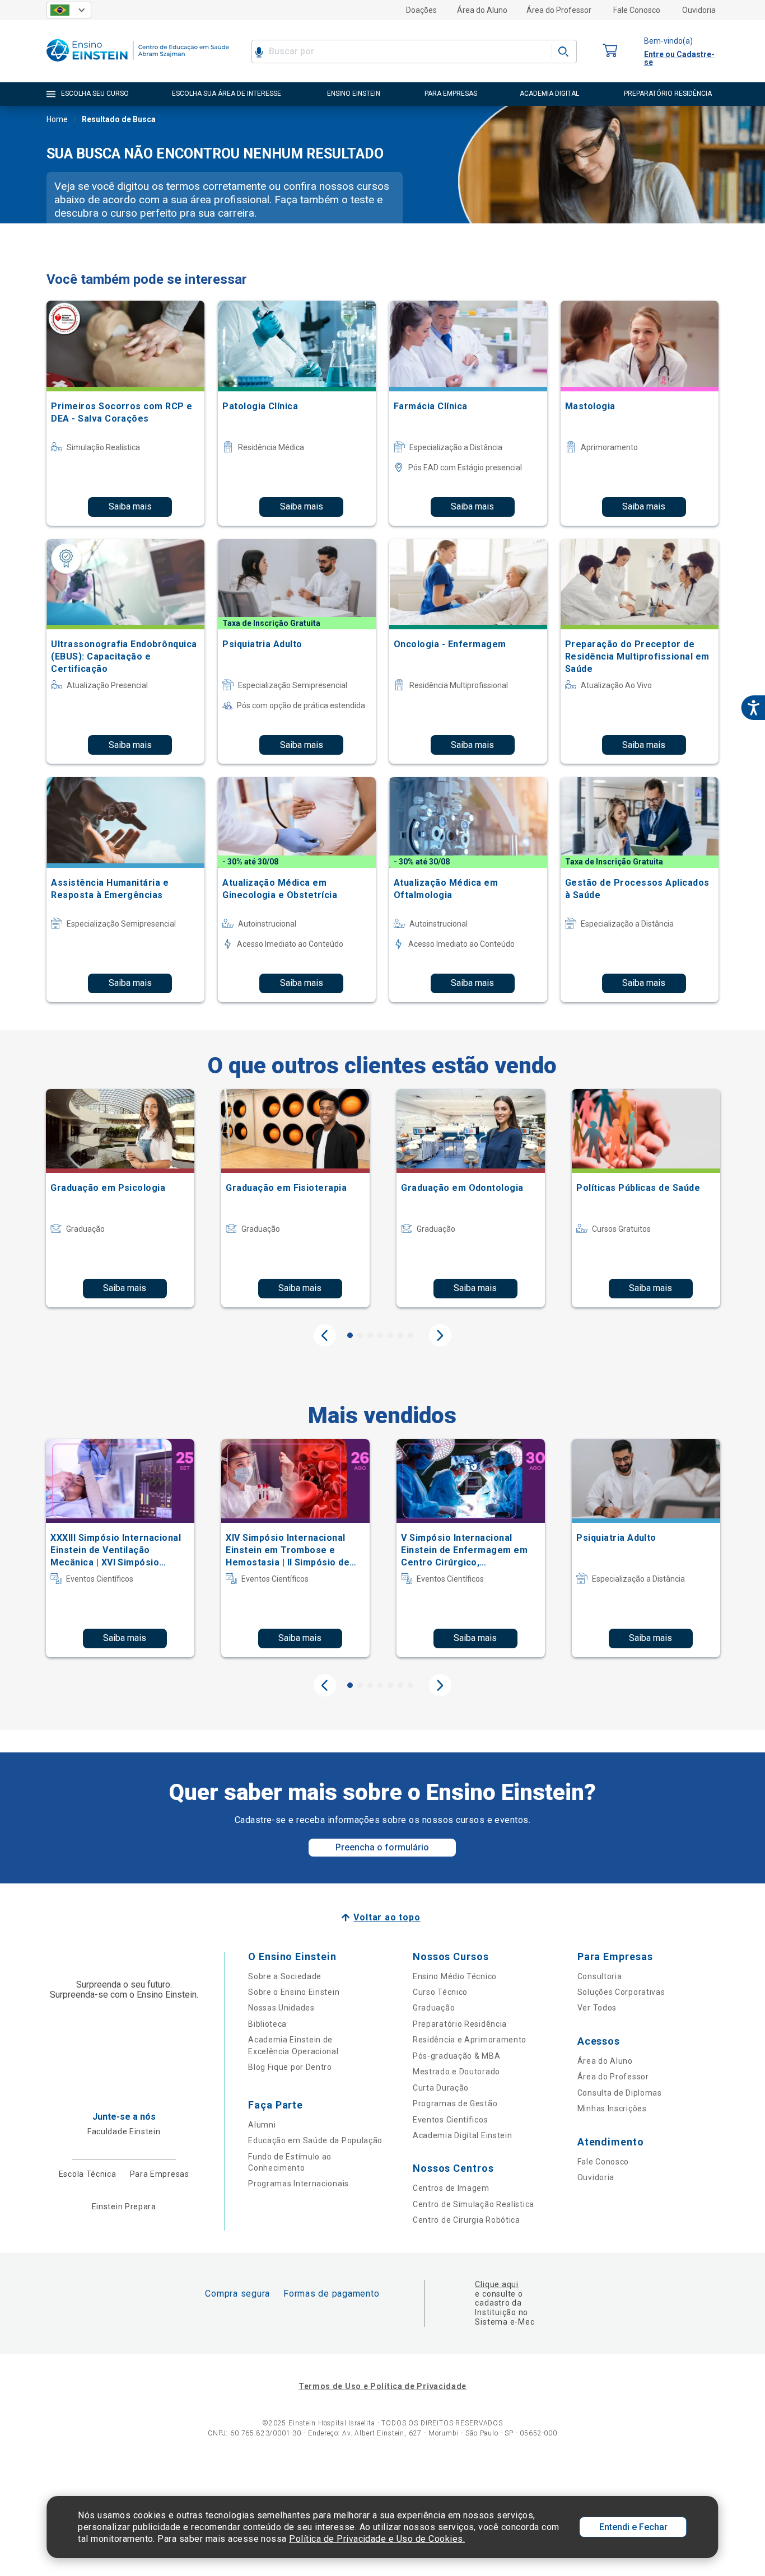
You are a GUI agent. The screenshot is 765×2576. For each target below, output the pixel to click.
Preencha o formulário (382, 1847)
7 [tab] (411, 1335)
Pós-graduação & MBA (456, 2056)
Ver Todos (597, 2008)
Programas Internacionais (298, 2184)
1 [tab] (350, 1335)
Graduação (434, 2008)
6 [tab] (400, 1335)
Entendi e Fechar (633, 2527)
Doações (421, 10)
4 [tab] (380, 1335)
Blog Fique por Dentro (290, 2067)
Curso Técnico (440, 1992)
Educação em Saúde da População (315, 2140)
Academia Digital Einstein (463, 2135)
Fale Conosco (637, 10)
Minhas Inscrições (612, 2109)
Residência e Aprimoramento (470, 2040)
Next (440, 1335)
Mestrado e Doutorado (456, 2072)
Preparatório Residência (460, 2024)
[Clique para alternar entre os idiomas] (69, 10)
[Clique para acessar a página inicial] (138, 64)
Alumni (262, 2125)
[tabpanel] (120, 1198)
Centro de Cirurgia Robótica (467, 2220)
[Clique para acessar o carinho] (610, 51)
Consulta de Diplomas (620, 2093)
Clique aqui (496, 2284)
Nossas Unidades (281, 2008)
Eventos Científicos (450, 2120)
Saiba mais (130, 506)
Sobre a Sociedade (285, 1976)
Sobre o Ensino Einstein (294, 1992)
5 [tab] (390, 1335)
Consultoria (600, 1976)
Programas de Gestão (455, 2103)
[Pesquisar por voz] (259, 52)
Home (57, 119)
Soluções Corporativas (621, 1992)
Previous (325, 1335)
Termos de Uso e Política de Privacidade (382, 2386)
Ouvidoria (699, 10)
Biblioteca (267, 2024)
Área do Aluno (482, 10)
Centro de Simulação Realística (474, 2204)
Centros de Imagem (451, 2188)
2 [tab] (360, 1335)
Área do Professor (559, 10)
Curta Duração (441, 2088)
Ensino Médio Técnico (455, 1976)
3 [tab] (370, 1335)
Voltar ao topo (387, 1917)
